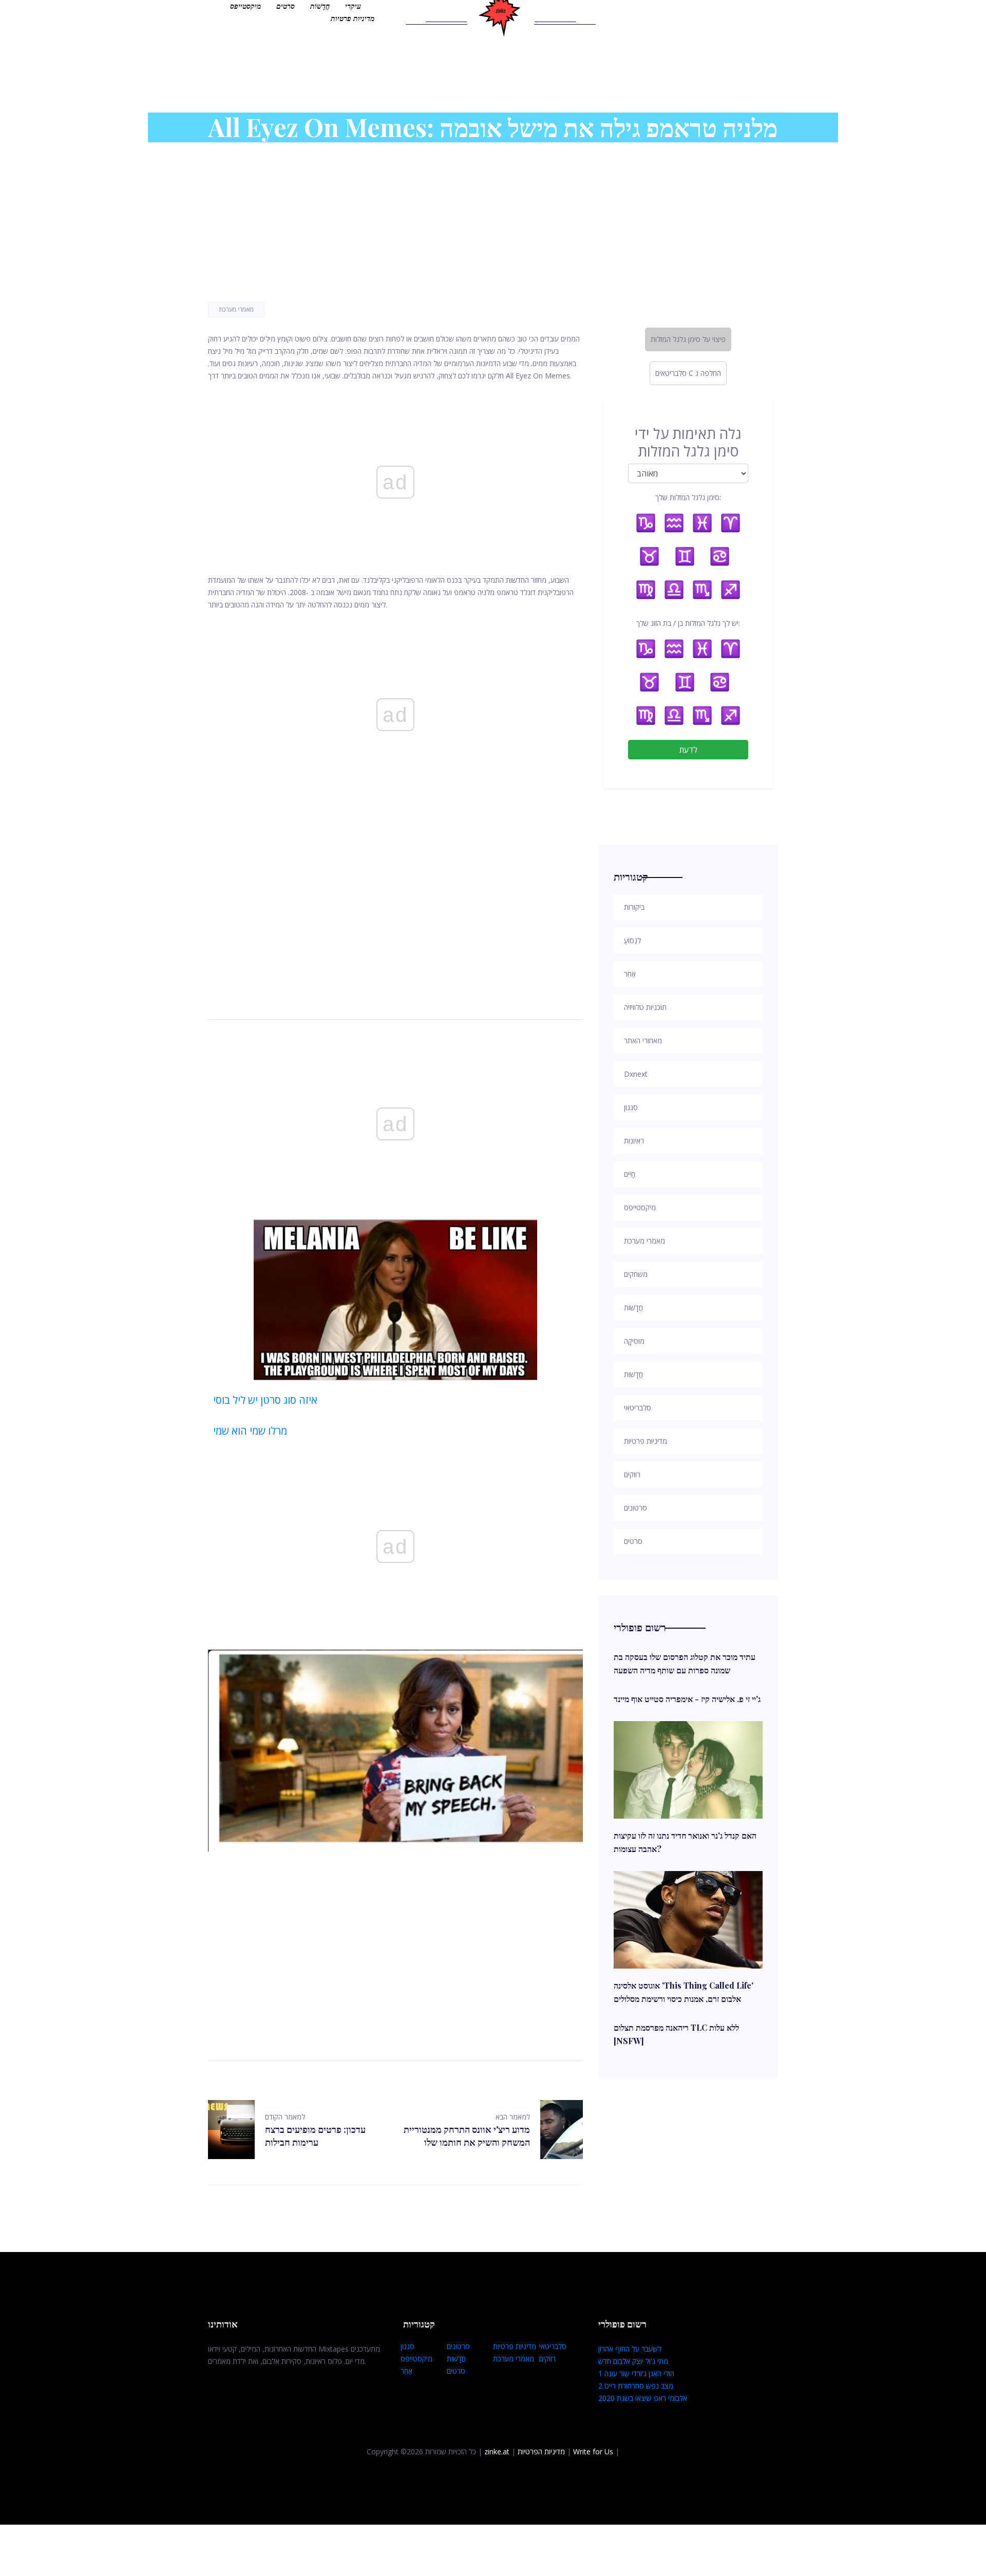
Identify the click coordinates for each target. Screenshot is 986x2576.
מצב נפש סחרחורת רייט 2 (636, 2386)
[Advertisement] (395, 902)
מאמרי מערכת (236, 309)
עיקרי (353, 6)
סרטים (286, 6)
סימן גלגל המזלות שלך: (688, 497)
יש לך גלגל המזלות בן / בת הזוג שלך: (688, 623)
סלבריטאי (553, 2346)
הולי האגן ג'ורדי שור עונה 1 (636, 2373)
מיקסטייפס (245, 6)
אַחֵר (406, 2371)
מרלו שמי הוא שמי (250, 1431)
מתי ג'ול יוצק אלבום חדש (633, 2361)
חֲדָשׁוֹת (320, 6)
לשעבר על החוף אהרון (630, 2349)
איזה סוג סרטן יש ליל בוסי (265, 1400)
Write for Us (593, 2451)
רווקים (547, 2359)
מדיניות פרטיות (353, 18)
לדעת (688, 750)
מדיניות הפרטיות (541, 2451)
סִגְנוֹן (407, 2346)
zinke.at (497, 2451)
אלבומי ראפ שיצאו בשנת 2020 (643, 2398)
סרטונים (458, 2346)
